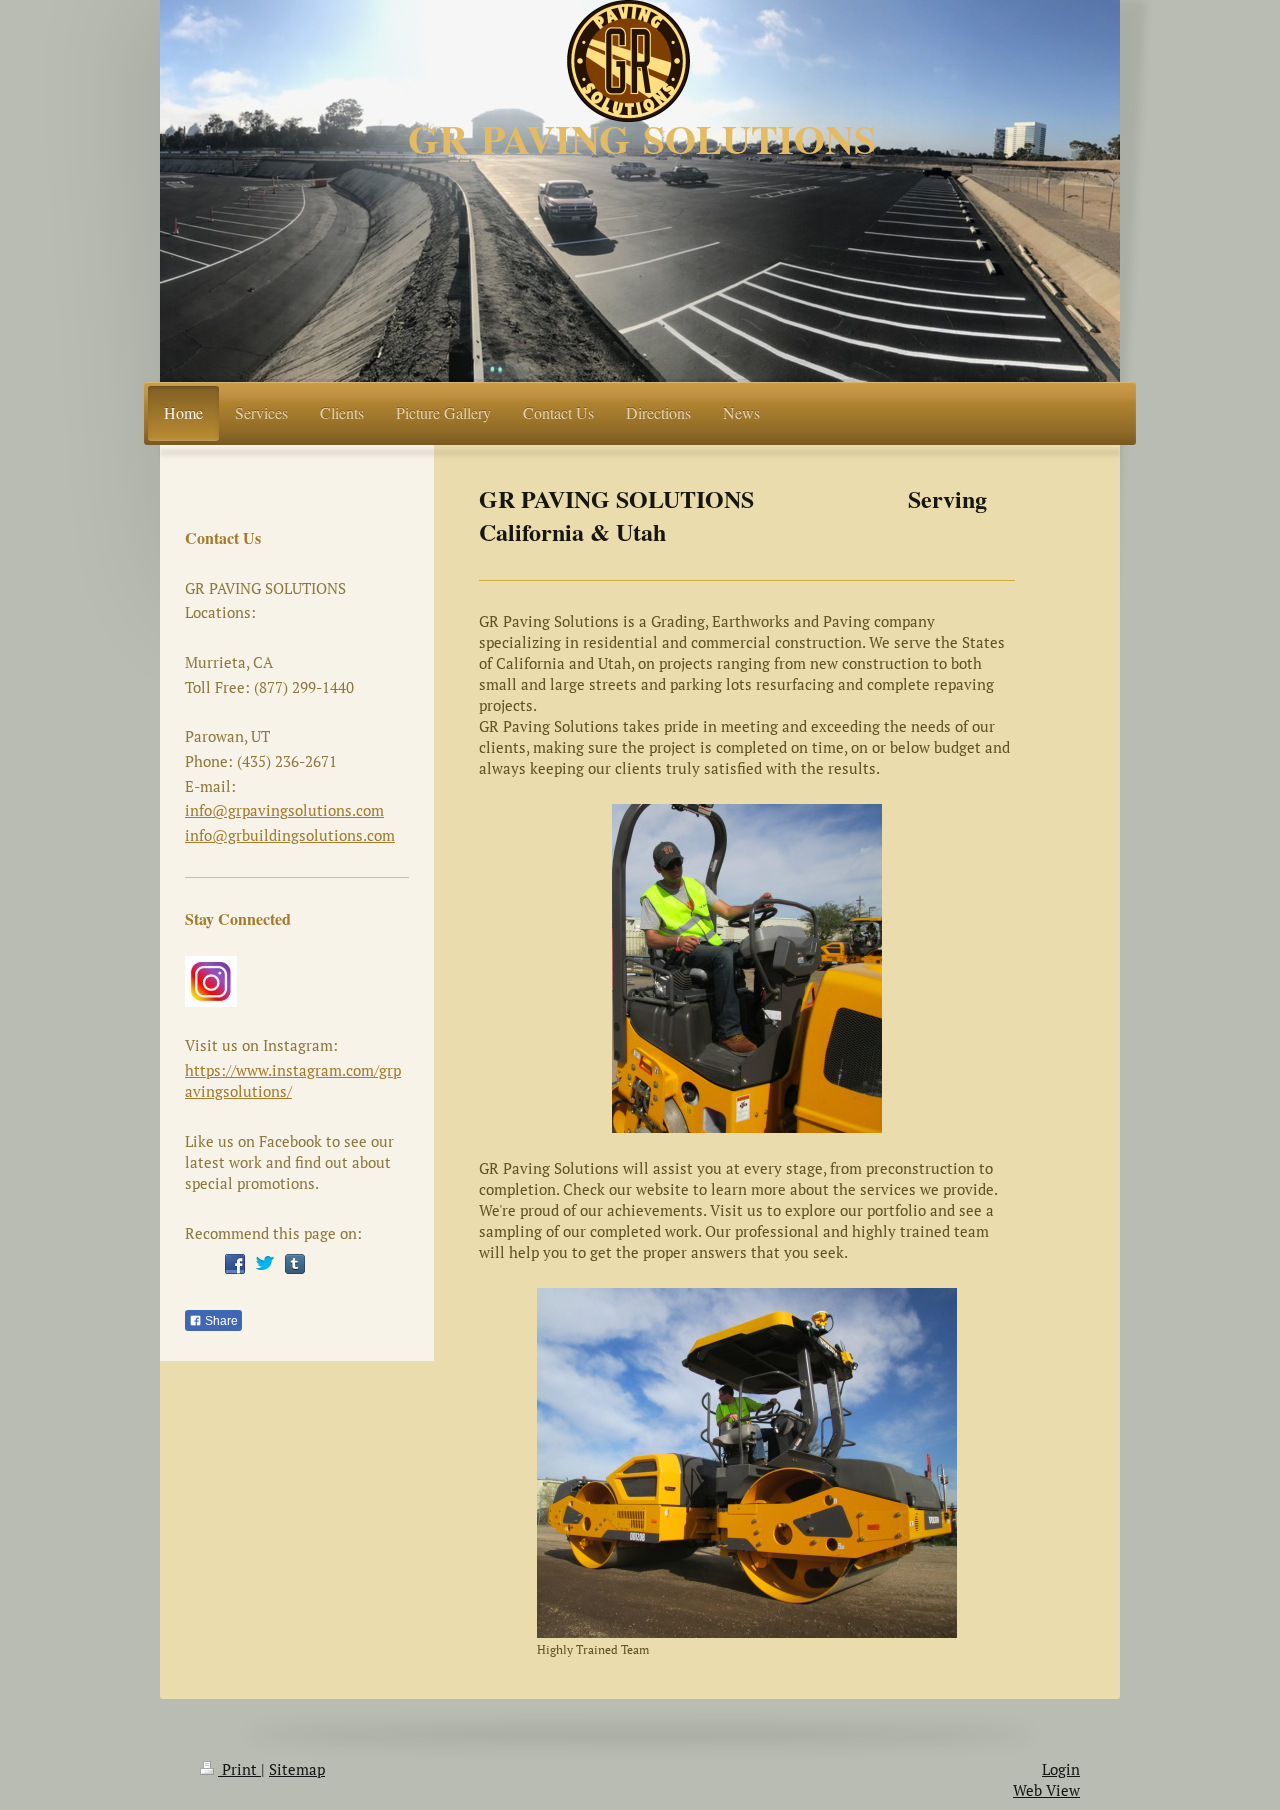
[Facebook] (235, 1264)
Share (220, 1321)
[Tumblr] (295, 1264)
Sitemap (297, 1769)
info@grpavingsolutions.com (284, 810)
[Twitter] (265, 1264)
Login (1061, 1769)
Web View (1046, 1790)
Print (239, 1769)
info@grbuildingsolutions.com (290, 835)
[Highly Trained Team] (747, 1463)
